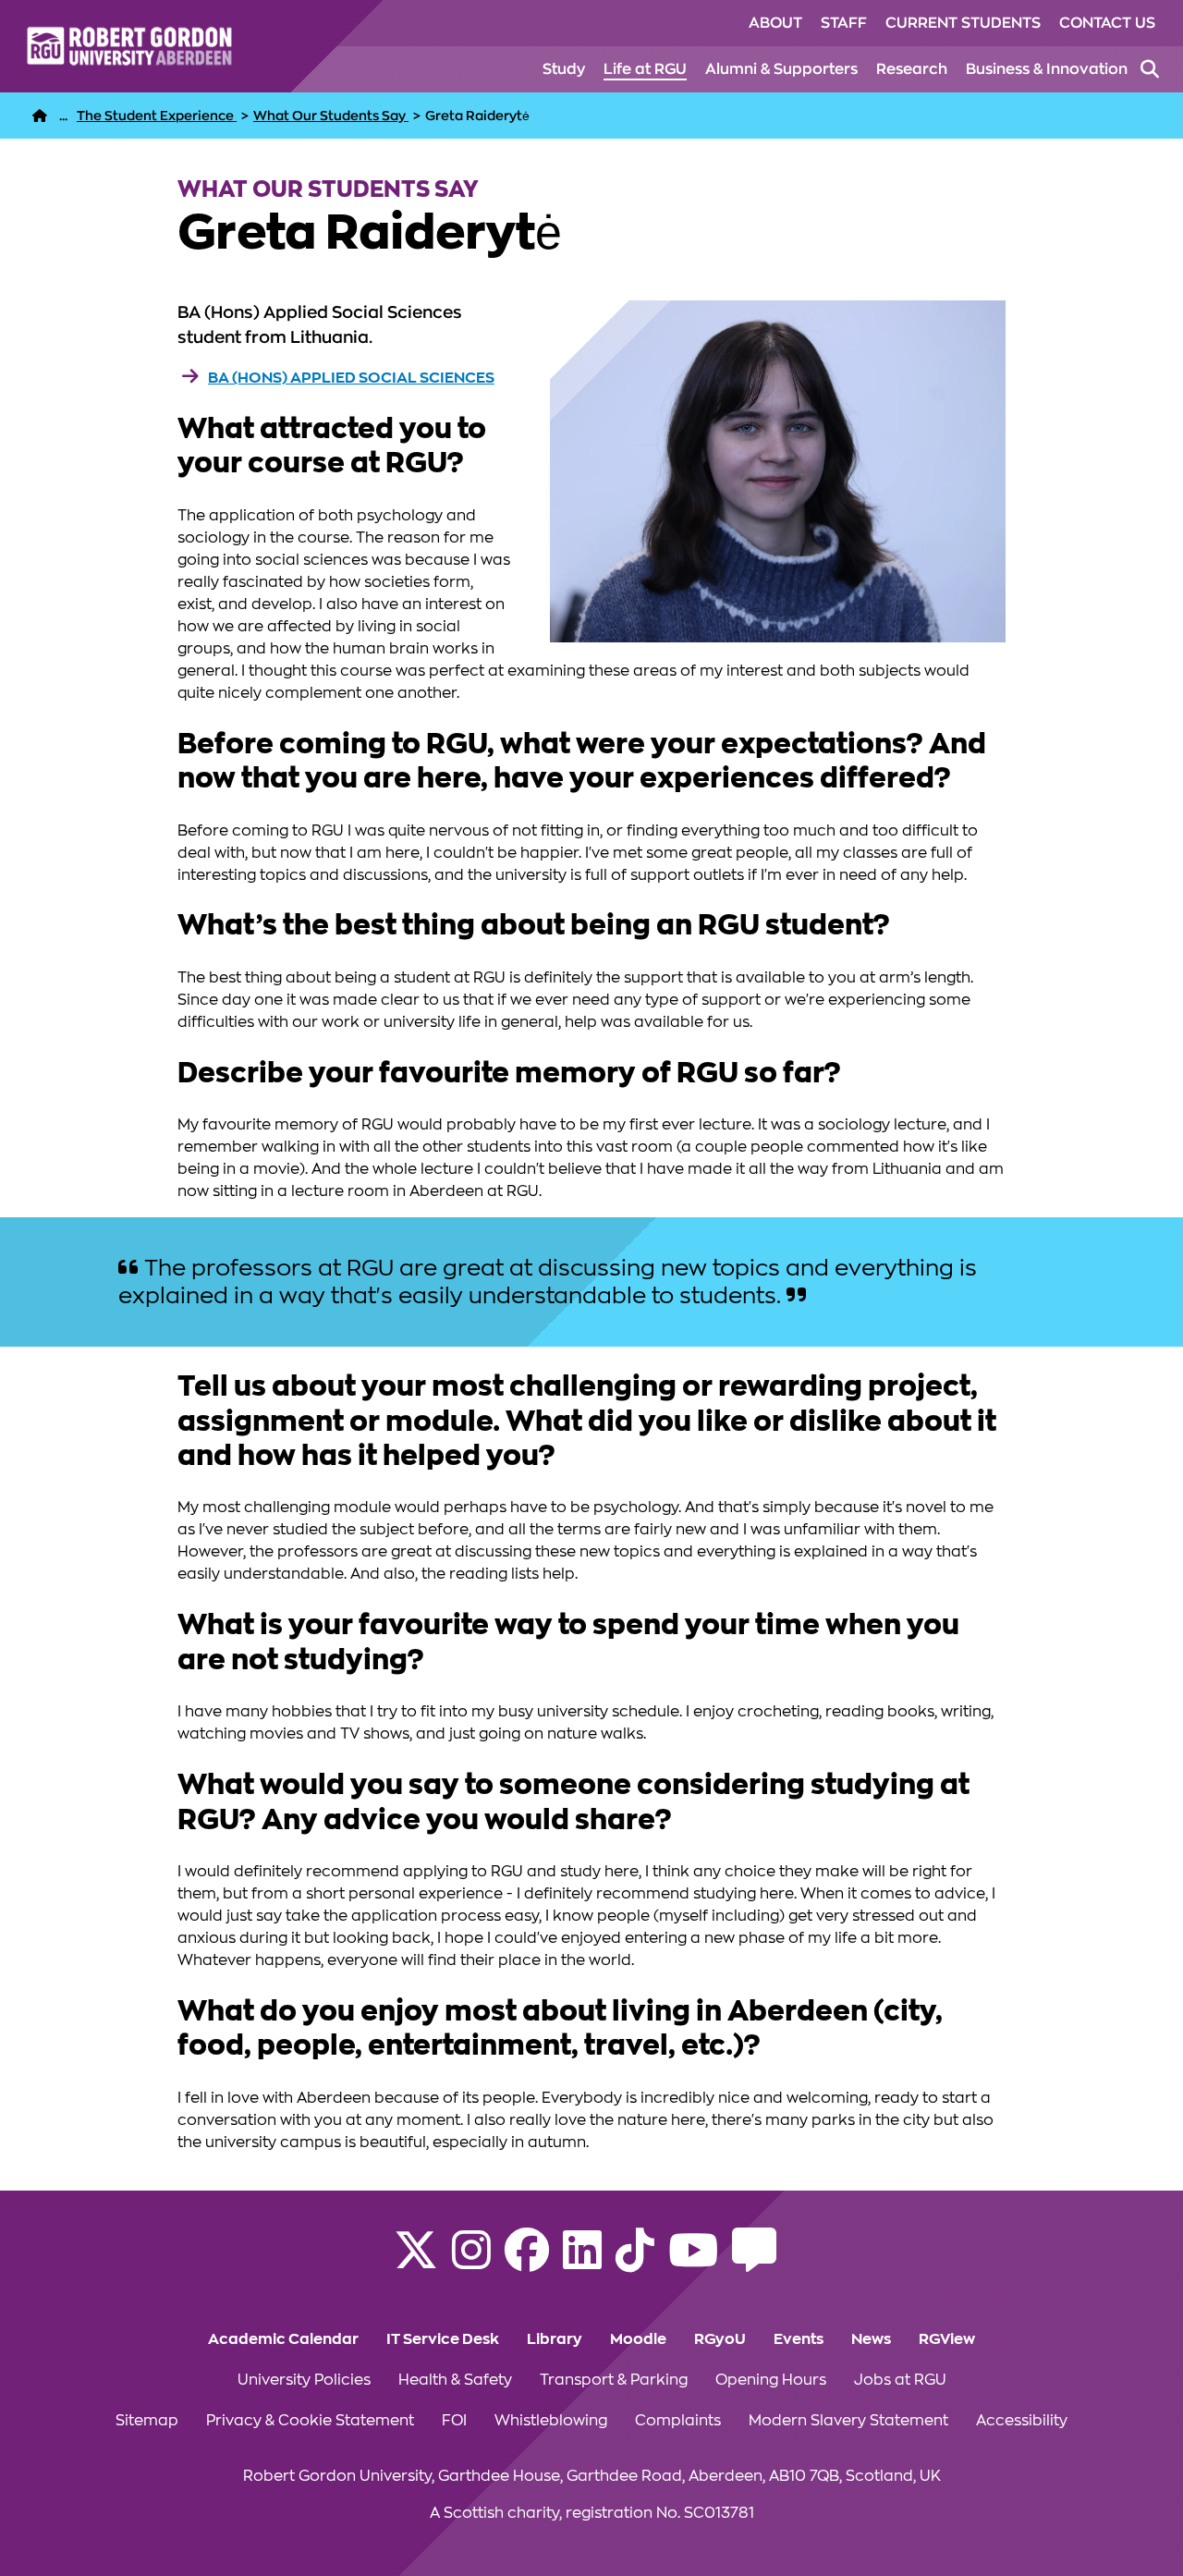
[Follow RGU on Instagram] (471, 2262)
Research (912, 69)
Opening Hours (771, 2380)
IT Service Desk (443, 2339)
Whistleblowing (551, 2421)
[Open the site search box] (1150, 69)
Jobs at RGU (900, 2380)
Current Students (963, 23)
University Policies (304, 2380)
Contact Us (1107, 23)
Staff (844, 23)
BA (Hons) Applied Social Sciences (351, 378)
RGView (947, 2339)
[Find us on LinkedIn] (582, 2262)
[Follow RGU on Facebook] (527, 2262)
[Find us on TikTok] (635, 2262)
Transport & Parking (614, 2380)
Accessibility (1022, 2421)
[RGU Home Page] (40, 116)
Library (555, 2339)
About (775, 23)
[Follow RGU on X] (416, 2262)
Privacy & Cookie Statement (310, 2421)
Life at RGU (645, 69)
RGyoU (720, 2339)
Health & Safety (455, 2380)
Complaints (678, 2421)
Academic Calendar (283, 2339)
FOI (454, 2421)
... (63, 116)
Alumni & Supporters (781, 69)
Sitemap (147, 2421)
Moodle (638, 2339)
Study (564, 69)
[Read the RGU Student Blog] (754, 2262)
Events (799, 2339)
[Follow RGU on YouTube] (693, 2262)
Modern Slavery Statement (848, 2421)
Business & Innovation (1047, 69)
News (871, 2339)
